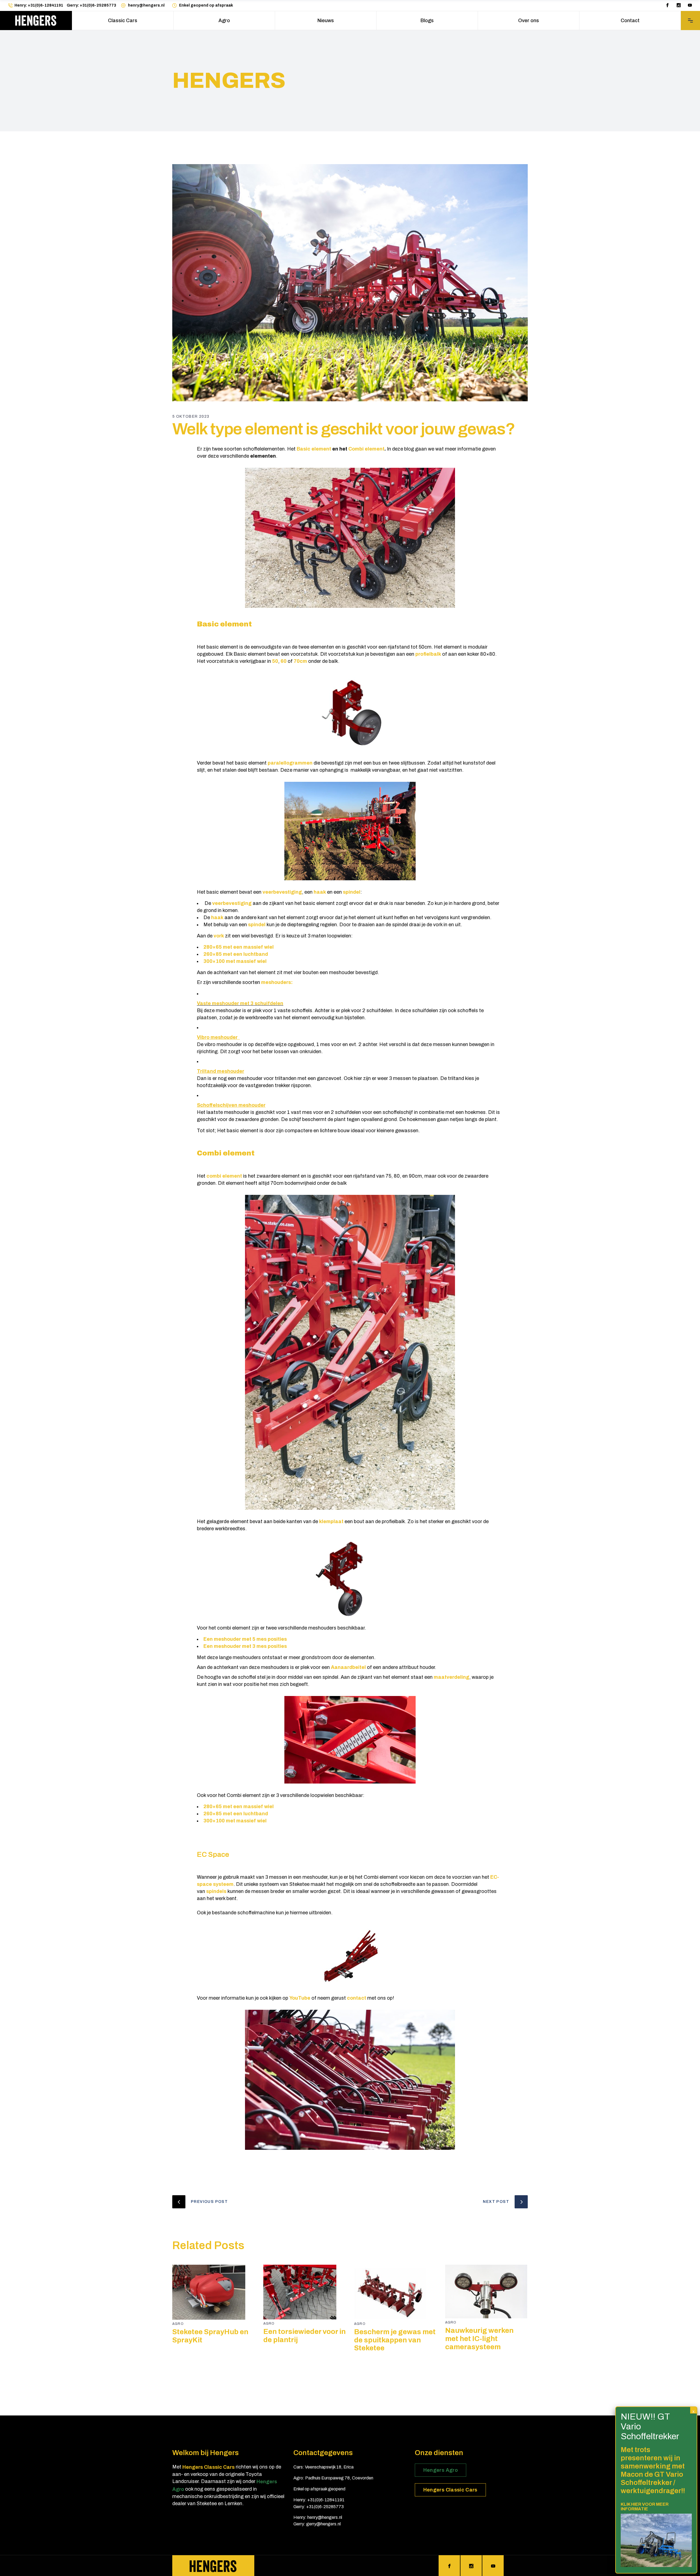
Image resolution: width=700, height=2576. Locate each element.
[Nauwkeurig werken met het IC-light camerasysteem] (487, 2292)
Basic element (314, 449)
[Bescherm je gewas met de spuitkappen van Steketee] (396, 2292)
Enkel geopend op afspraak (206, 5)
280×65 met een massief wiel (239, 947)
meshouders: (277, 982)
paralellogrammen (290, 763)
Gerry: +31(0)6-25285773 (91, 5)
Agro (178, 2324)
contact (357, 1998)
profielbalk (428, 654)
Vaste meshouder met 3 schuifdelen (240, 1003)
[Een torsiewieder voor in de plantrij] (305, 2292)
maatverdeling (451, 1677)
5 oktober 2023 (191, 416)
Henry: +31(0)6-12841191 (39, 5)
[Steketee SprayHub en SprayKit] (214, 2292)
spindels (216, 1891)
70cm (300, 661)
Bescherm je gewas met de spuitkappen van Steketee (395, 2340)
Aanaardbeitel (348, 1667)
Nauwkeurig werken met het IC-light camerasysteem (479, 2339)
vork (219, 936)
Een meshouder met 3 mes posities (246, 1646)
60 (284, 661)
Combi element (366, 449)
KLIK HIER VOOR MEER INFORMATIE (645, 2506)
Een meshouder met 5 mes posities (245, 1639)
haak (320, 892)
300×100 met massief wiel (235, 961)
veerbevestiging (282, 892)
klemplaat (332, 1521)
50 (275, 661)
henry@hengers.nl (146, 5)
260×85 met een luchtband (236, 954)
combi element (224, 1176)
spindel (352, 892)
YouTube (300, 1998)
